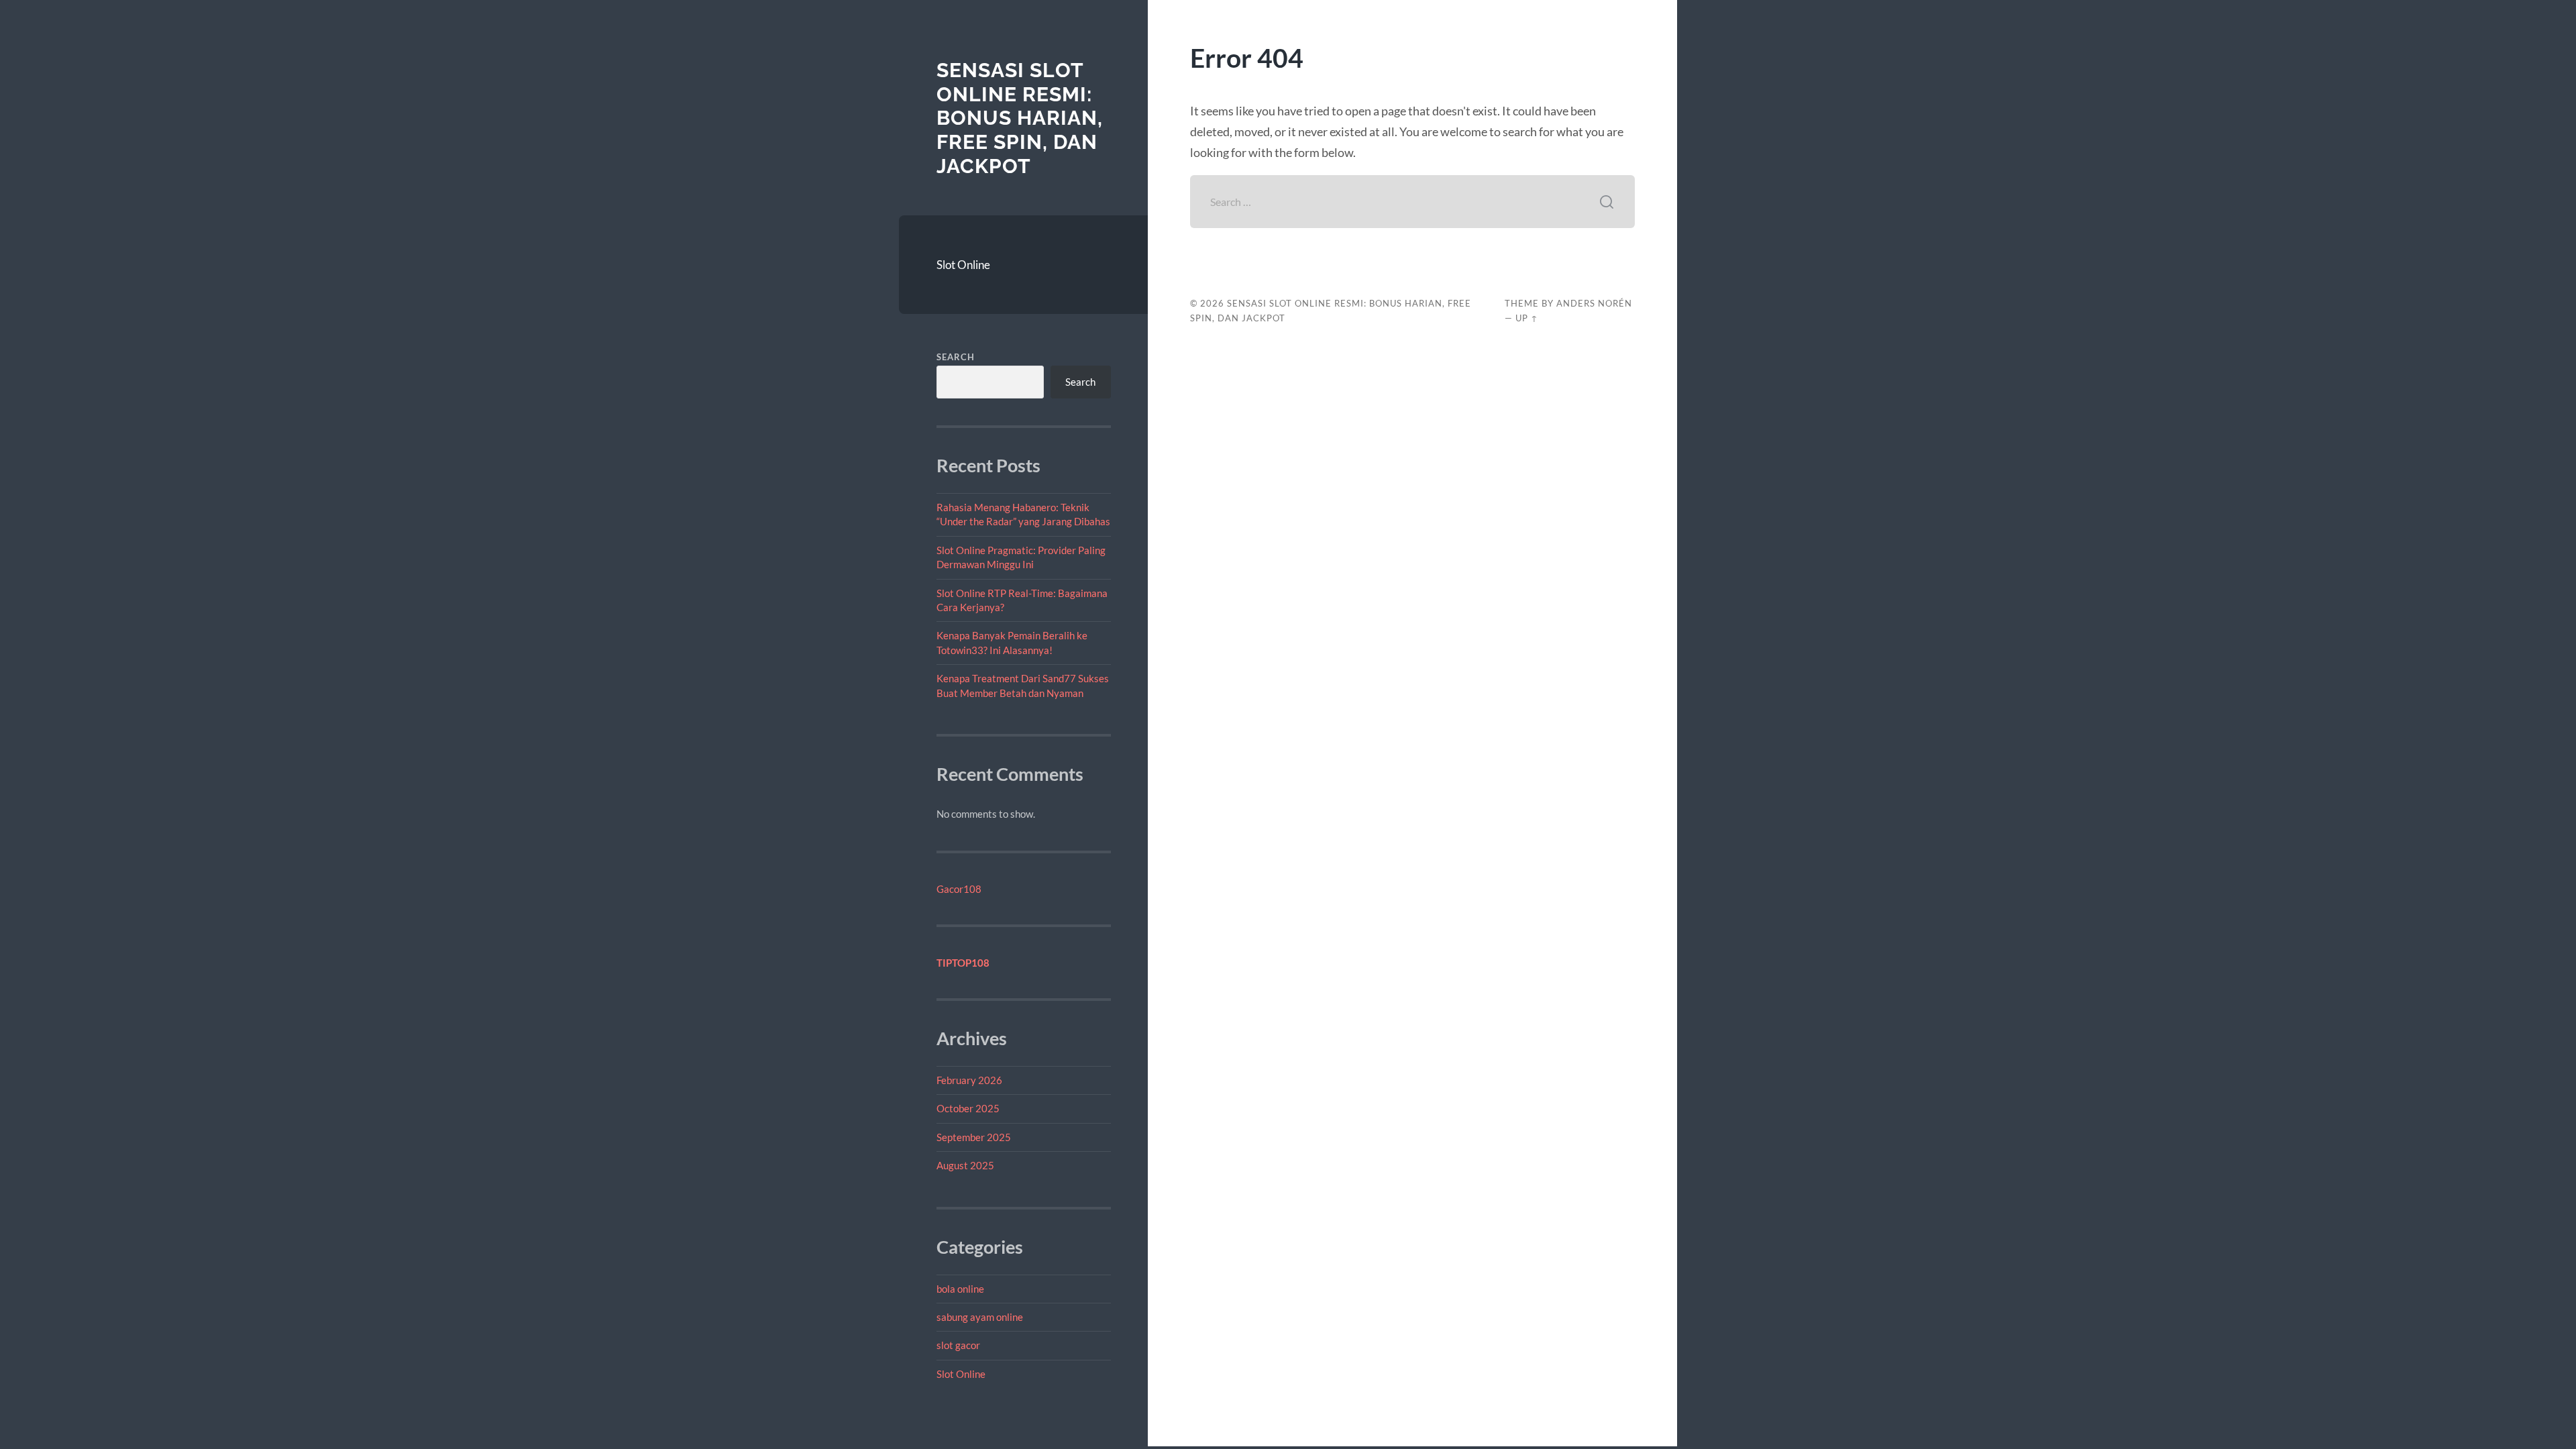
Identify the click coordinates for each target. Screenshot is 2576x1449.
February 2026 (969, 1080)
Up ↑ (1527, 318)
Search (956, 357)
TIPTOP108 (963, 963)
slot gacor (958, 1345)
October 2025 (968, 1108)
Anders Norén (1594, 303)
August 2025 (965, 1165)
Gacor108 (959, 889)
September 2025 (974, 1137)
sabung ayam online (980, 1317)
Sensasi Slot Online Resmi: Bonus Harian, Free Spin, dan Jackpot (1020, 118)
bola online (960, 1289)
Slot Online (963, 265)
